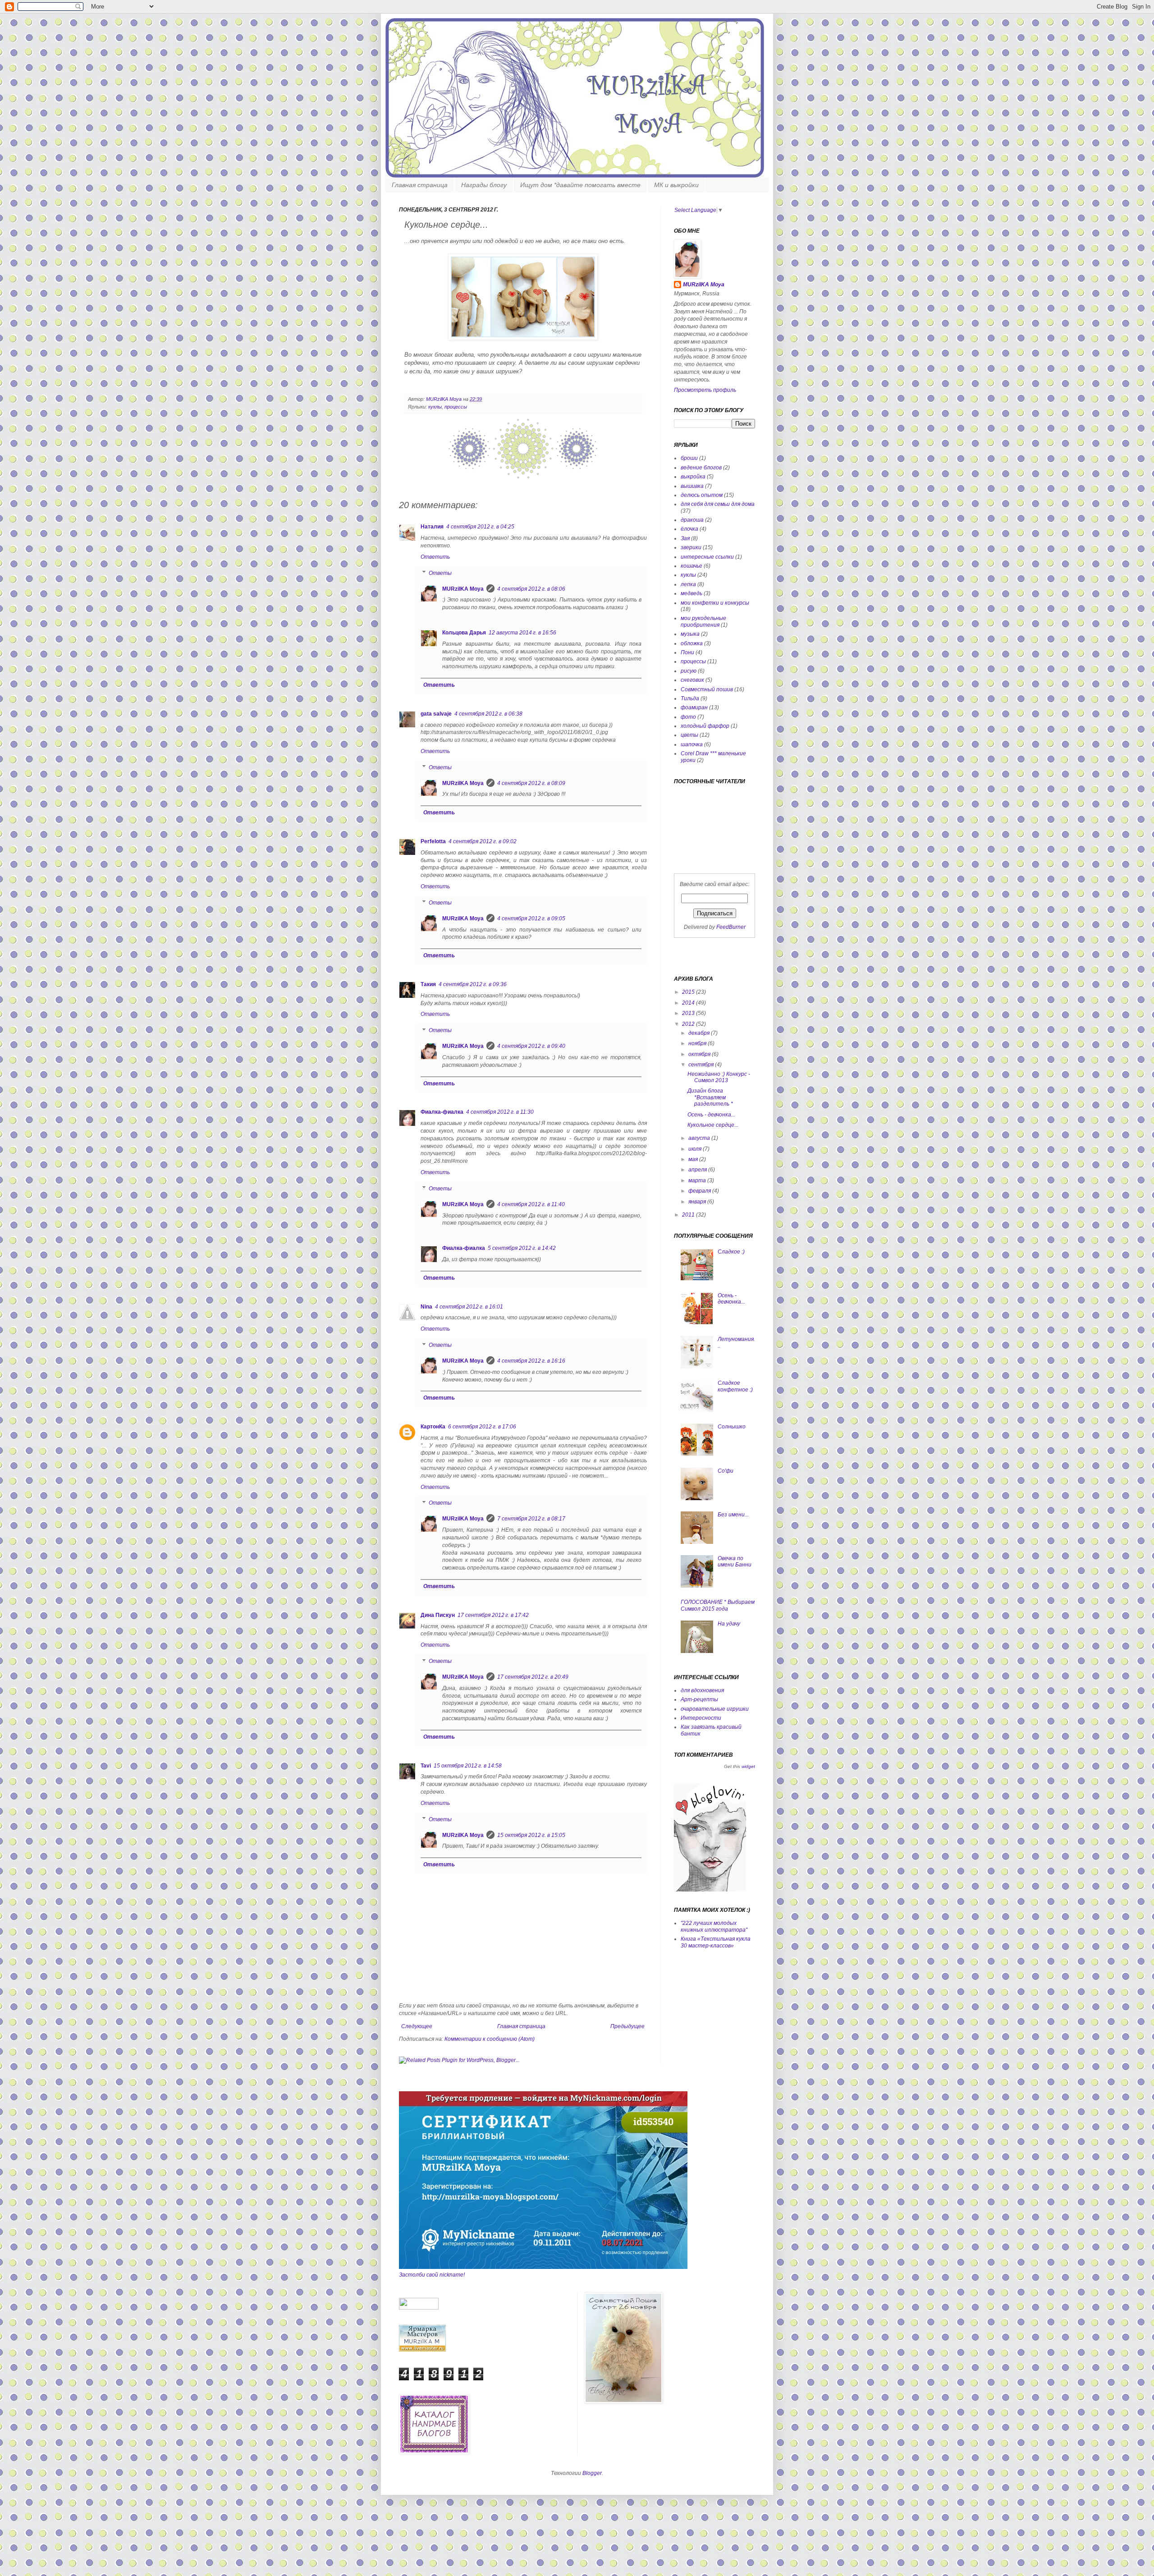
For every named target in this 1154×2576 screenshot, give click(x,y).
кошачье (691, 566)
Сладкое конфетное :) (735, 1386)
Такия (428, 984)
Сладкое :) (731, 1252)
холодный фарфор (705, 726)
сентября (702, 1065)
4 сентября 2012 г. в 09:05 (531, 918)
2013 (689, 1013)
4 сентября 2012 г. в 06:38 (488, 714)
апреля (698, 1170)
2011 (689, 1215)
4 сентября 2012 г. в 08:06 (531, 589)
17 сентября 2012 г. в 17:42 (493, 1615)
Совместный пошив (707, 689)
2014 (689, 1003)
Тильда (690, 698)
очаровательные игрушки (715, 1709)
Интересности (701, 1718)
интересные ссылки (707, 557)
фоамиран (694, 707)
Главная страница (420, 185)
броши (689, 458)
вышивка (692, 486)
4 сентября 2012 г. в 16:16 (531, 1361)
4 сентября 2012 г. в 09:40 (531, 1046)
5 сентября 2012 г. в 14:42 (522, 1248)
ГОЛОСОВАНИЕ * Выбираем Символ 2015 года (718, 1605)
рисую (689, 671)
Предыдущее (627, 2026)
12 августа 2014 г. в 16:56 (522, 633)
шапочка (692, 744)
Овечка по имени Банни (735, 1561)
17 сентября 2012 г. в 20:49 (533, 1677)
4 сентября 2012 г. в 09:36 (473, 984)
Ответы (440, 573)
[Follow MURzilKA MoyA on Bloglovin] (710, 1890)
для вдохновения (702, 1690)
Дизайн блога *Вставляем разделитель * (710, 1097)
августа (700, 1138)
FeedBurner (731, 927)
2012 (689, 1024)
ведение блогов (701, 468)
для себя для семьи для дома (718, 504)
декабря (700, 1033)
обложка (692, 643)
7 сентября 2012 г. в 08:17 (531, 1519)
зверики (691, 547)
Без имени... (733, 1515)
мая (694, 1159)
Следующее (417, 2026)
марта (698, 1180)
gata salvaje (436, 714)
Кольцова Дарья (464, 633)
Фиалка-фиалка (442, 1112)
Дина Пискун (438, 1615)
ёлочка (689, 529)
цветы (689, 735)
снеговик (692, 680)
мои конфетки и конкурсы (715, 603)
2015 (689, 992)
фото (688, 717)
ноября (698, 1043)
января (698, 1202)
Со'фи (726, 1471)
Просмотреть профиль (705, 390)
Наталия (432, 527)
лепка (688, 584)
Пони (687, 652)
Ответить (435, 557)
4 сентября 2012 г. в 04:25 (480, 527)
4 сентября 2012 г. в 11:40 (531, 1204)
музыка (690, 634)
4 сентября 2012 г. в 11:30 (500, 1112)
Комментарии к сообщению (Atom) (490, 2039)
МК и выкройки (676, 185)
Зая (685, 538)
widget (748, 1766)
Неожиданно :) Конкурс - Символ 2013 (719, 1077)
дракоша (692, 520)
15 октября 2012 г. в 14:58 (468, 1766)
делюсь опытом (702, 495)
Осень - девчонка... (711, 1115)
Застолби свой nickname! (432, 2275)
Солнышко (732, 1427)
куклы (435, 407)
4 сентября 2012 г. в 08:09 (531, 783)
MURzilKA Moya (444, 399)
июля (696, 1149)
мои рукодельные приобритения (703, 621)
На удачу (729, 1624)
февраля (700, 1191)
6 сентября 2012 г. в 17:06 (482, 1427)
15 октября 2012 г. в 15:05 (531, 1835)
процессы (456, 407)
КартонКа (433, 1427)
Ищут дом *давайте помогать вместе (580, 185)
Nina (426, 1307)
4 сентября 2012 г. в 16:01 (469, 1307)
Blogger (592, 2473)
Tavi (426, 1766)
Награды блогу (484, 185)
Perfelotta (433, 841)
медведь (691, 593)
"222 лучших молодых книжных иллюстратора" (714, 1926)
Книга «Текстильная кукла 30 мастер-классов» (716, 1942)
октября (700, 1054)
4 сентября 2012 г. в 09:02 (483, 841)
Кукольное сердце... (713, 1125)
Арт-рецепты (699, 1699)
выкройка (693, 477)
